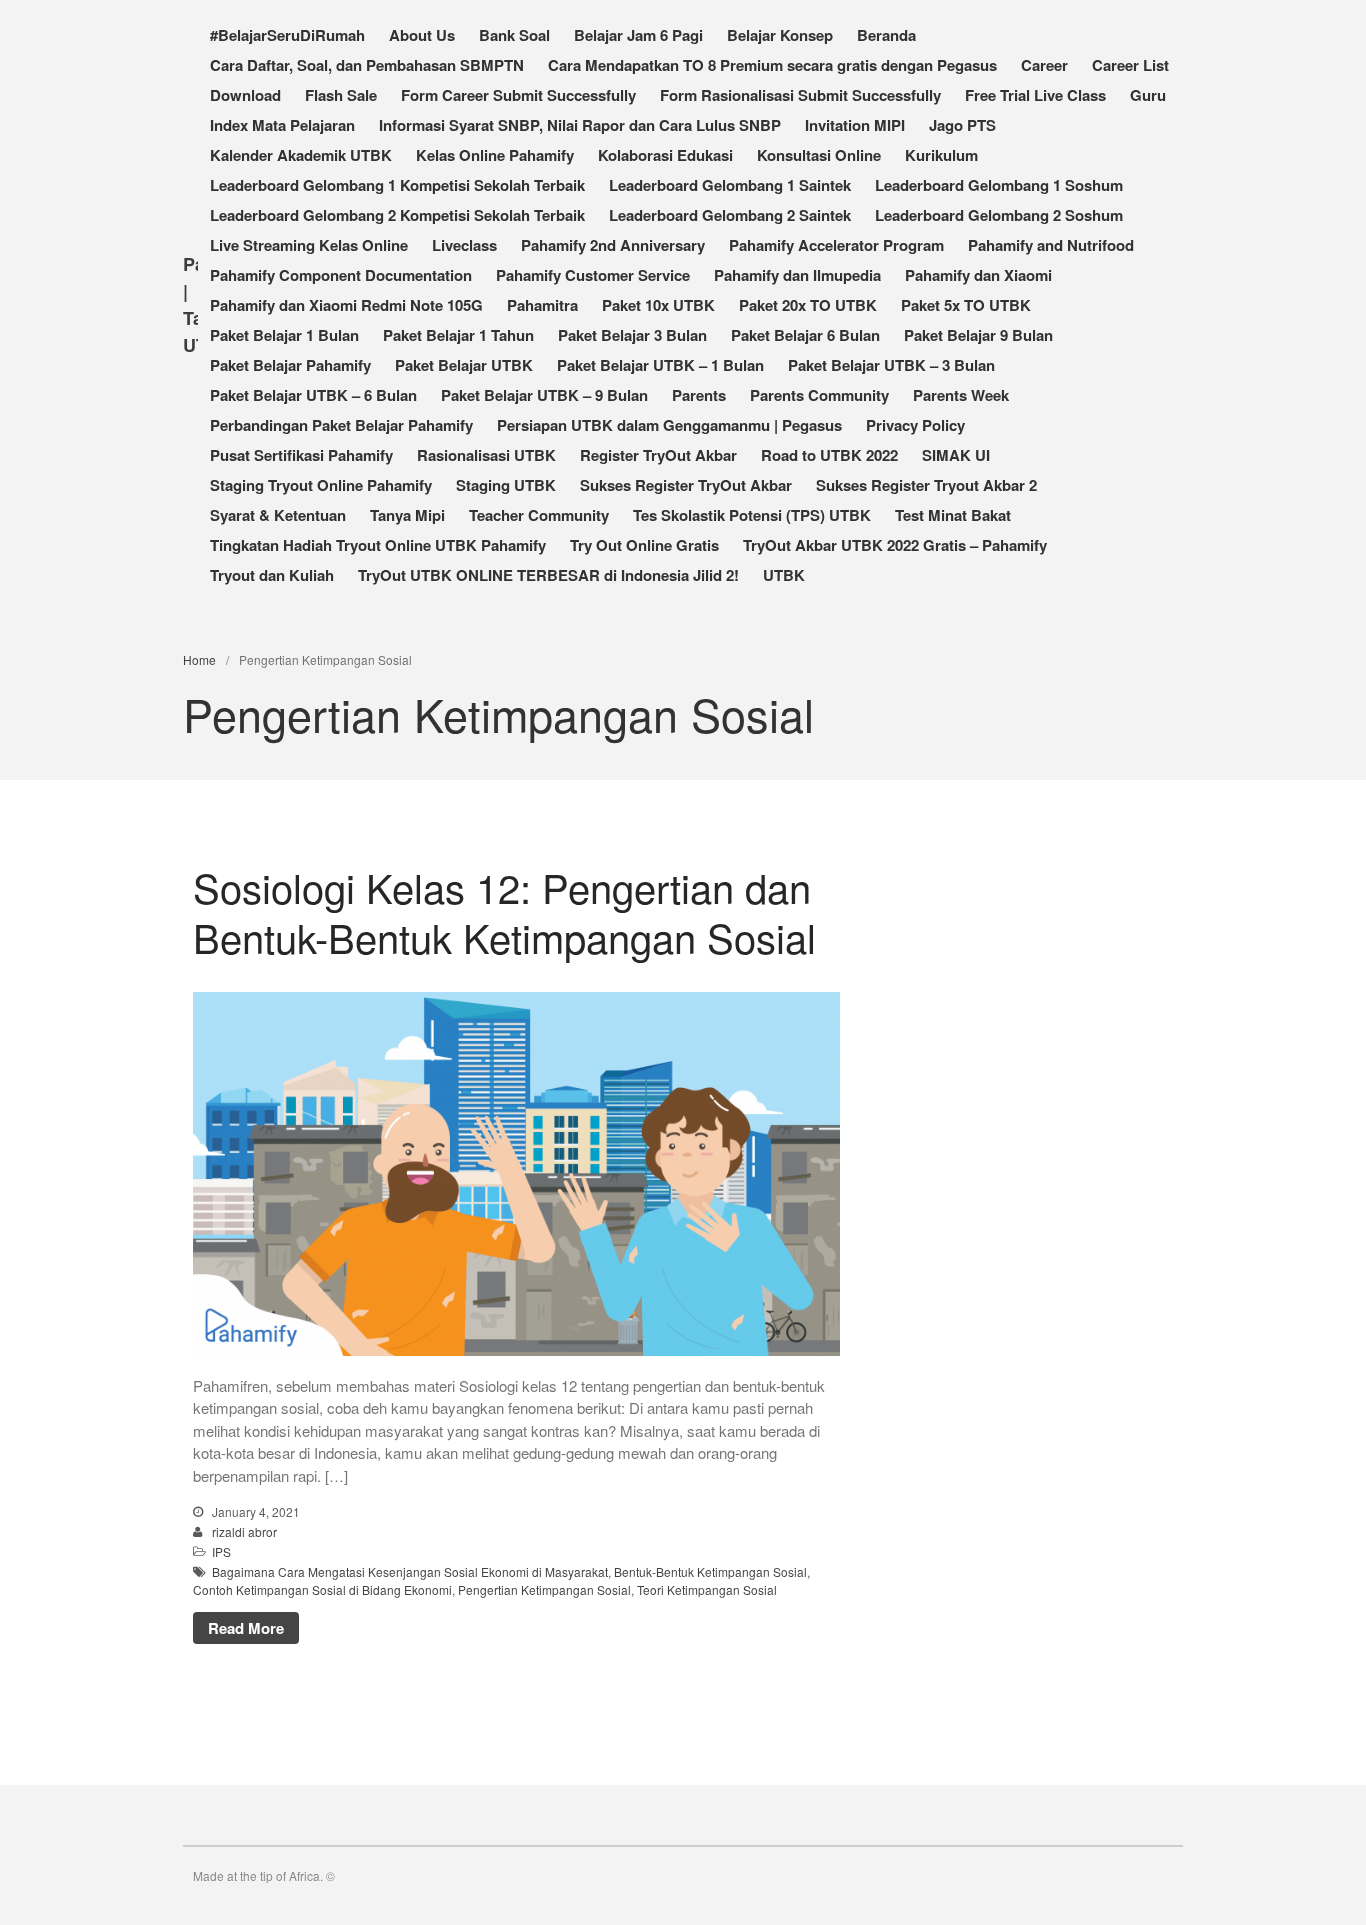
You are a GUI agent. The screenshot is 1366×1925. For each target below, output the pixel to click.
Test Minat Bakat (953, 515)
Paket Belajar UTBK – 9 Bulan (544, 395)
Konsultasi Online (819, 155)
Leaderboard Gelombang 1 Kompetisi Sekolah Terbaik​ (397, 185)
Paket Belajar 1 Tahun (458, 335)
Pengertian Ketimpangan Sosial (544, 1589)
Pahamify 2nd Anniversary (613, 245)
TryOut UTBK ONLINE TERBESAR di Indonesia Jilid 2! (548, 575)
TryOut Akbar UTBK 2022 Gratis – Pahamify (895, 545)
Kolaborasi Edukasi (665, 155)
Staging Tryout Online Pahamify (321, 485)
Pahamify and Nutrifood (1051, 245)
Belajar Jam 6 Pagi (638, 35)
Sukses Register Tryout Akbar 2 (926, 485)
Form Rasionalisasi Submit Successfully (800, 95)
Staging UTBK (506, 485)
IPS (221, 1551)
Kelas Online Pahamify (495, 155)
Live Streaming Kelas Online (309, 245)
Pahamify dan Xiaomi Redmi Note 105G (346, 305)
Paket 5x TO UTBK (966, 305)
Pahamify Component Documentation (341, 275)
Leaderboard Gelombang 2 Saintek (730, 215)
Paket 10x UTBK (658, 305)
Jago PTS (962, 125)
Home (199, 659)
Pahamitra (542, 305)
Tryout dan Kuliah (272, 575)
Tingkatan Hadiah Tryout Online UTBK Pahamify (378, 545)
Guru (1148, 95)
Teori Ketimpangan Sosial (707, 1589)
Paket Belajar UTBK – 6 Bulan (313, 395)
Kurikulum (941, 155)
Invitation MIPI (855, 125)
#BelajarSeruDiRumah (287, 35)
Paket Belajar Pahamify (290, 365)
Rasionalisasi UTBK (486, 455)
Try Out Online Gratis (644, 545)
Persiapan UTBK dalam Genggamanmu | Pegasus (669, 425)
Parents (699, 395)
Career (1044, 65)
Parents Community (819, 395)
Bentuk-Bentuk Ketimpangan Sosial (710, 1571)
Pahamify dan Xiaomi (978, 275)
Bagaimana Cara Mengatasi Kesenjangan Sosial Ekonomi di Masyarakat (410, 1571)
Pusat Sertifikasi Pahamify (301, 455)
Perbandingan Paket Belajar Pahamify (341, 425)
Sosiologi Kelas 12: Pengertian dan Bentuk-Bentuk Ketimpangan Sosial (504, 911)
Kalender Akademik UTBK (301, 155)
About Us (422, 35)
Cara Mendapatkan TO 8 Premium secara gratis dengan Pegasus (772, 65)
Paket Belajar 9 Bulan (978, 335)
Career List (1130, 65)
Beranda (886, 35)
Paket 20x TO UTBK (808, 305)
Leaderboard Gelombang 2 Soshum (999, 215)
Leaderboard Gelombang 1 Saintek (730, 185)
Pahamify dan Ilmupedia (797, 275)
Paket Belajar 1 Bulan (284, 335)
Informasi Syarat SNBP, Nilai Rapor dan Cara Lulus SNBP (580, 125)
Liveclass (464, 245)
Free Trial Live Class (1035, 95)
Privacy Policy (915, 425)
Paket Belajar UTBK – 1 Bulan (660, 365)
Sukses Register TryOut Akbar (686, 485)
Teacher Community (539, 515)
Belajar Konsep (780, 35)
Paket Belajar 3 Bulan (632, 335)
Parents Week (961, 395)
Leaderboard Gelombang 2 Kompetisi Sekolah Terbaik (397, 215)
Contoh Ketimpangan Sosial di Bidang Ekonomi (322, 1589)
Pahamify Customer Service (593, 275)
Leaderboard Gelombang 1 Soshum (999, 185)
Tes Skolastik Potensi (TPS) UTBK (752, 515)
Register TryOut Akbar (658, 455)
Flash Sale (341, 95)
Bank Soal (514, 35)
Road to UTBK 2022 (829, 455)
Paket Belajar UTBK (464, 365)
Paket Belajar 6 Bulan (805, 335)
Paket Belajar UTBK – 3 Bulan (891, 365)
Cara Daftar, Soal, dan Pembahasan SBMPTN (367, 65)
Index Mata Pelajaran (282, 125)
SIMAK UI (956, 455)
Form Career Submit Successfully (518, 95)
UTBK (784, 575)
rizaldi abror (244, 1531)
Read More (246, 1628)
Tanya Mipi (407, 515)
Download (245, 95)
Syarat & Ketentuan (278, 515)
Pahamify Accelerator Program (836, 245)
